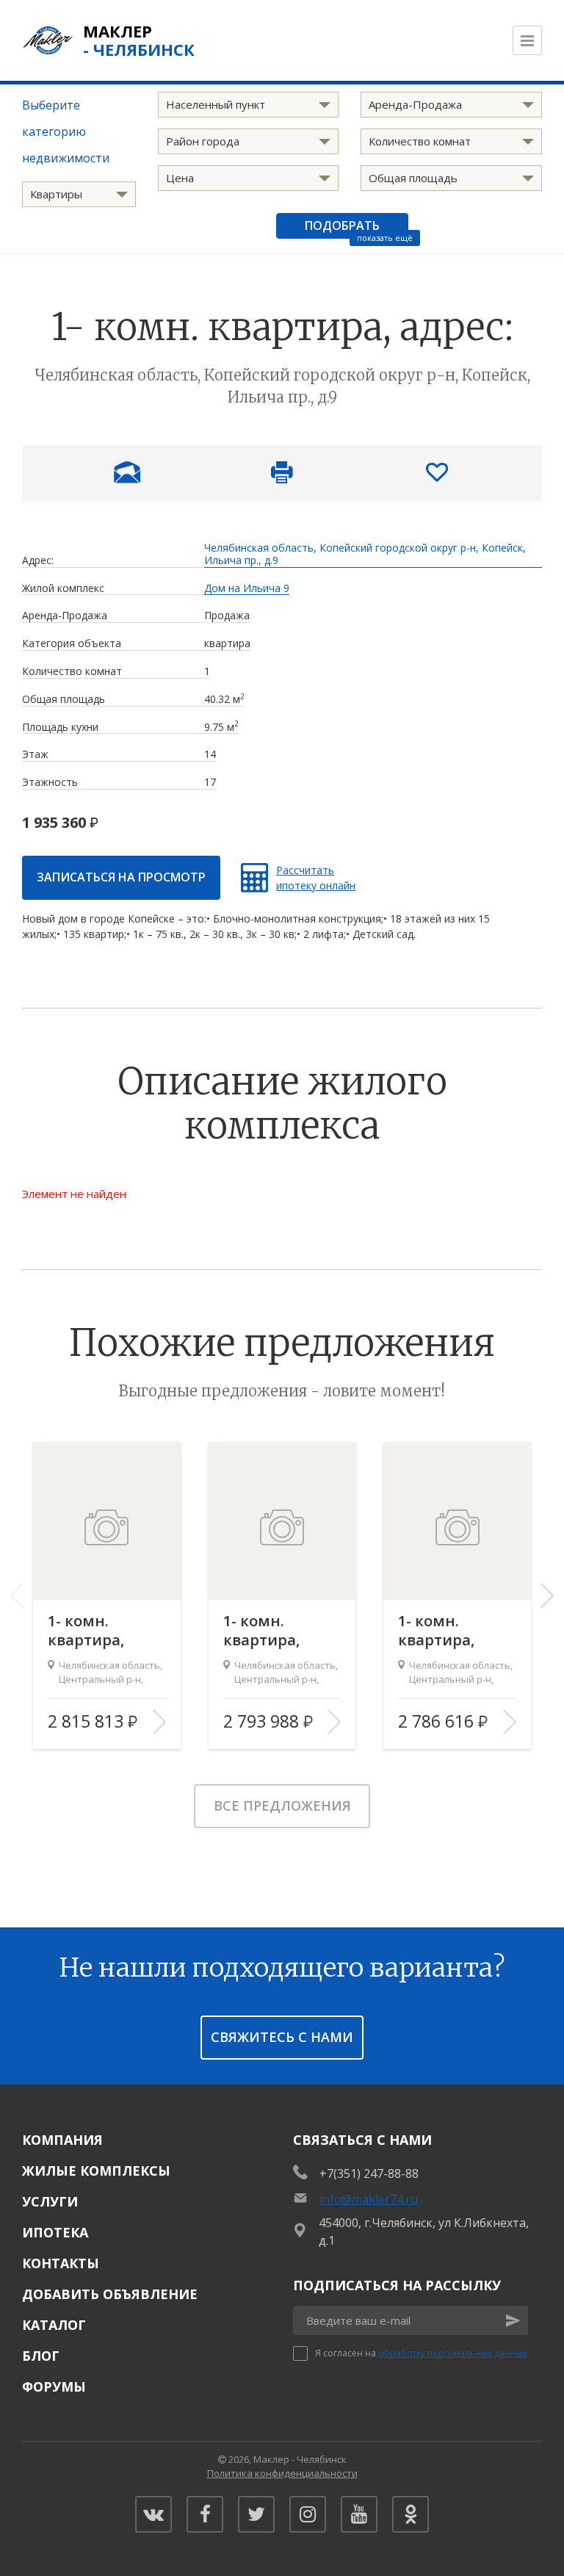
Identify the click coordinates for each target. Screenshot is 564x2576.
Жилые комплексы (96, 2171)
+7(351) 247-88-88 (369, 2173)
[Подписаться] (513, 2320)
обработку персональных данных (453, 2353)
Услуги (50, 2201)
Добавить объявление (110, 2294)
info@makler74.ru (369, 2199)
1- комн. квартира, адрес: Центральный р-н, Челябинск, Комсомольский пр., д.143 (107, 1631)
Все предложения (282, 1805)
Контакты (61, 2263)
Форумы (54, 2386)
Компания (62, 2140)
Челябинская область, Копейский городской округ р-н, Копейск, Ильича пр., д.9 (365, 555)
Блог (41, 2356)
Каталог (54, 2325)
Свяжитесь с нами (282, 2037)
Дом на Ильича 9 (247, 589)
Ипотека (55, 2232)
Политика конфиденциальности (282, 2473)
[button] (547, 1595)
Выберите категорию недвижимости (66, 131)
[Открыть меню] (527, 40)
